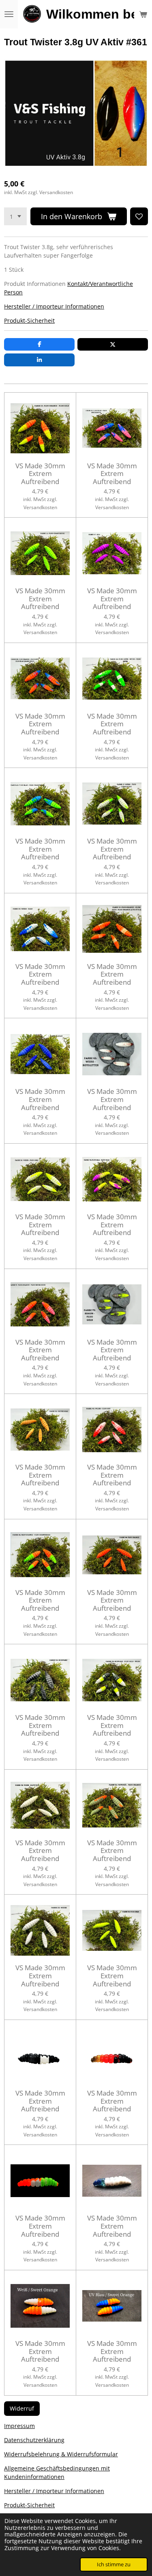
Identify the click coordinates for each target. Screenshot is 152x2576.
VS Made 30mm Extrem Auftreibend (40, 474)
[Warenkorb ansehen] (143, 14)
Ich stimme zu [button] (114, 2564)
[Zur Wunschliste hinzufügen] (139, 216)
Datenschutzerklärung (34, 2440)
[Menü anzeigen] (9, 14)
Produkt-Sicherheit (29, 320)
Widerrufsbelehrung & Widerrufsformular (61, 2454)
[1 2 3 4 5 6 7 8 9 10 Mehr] (15, 216)
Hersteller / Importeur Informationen (54, 306)
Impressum (19, 2426)
